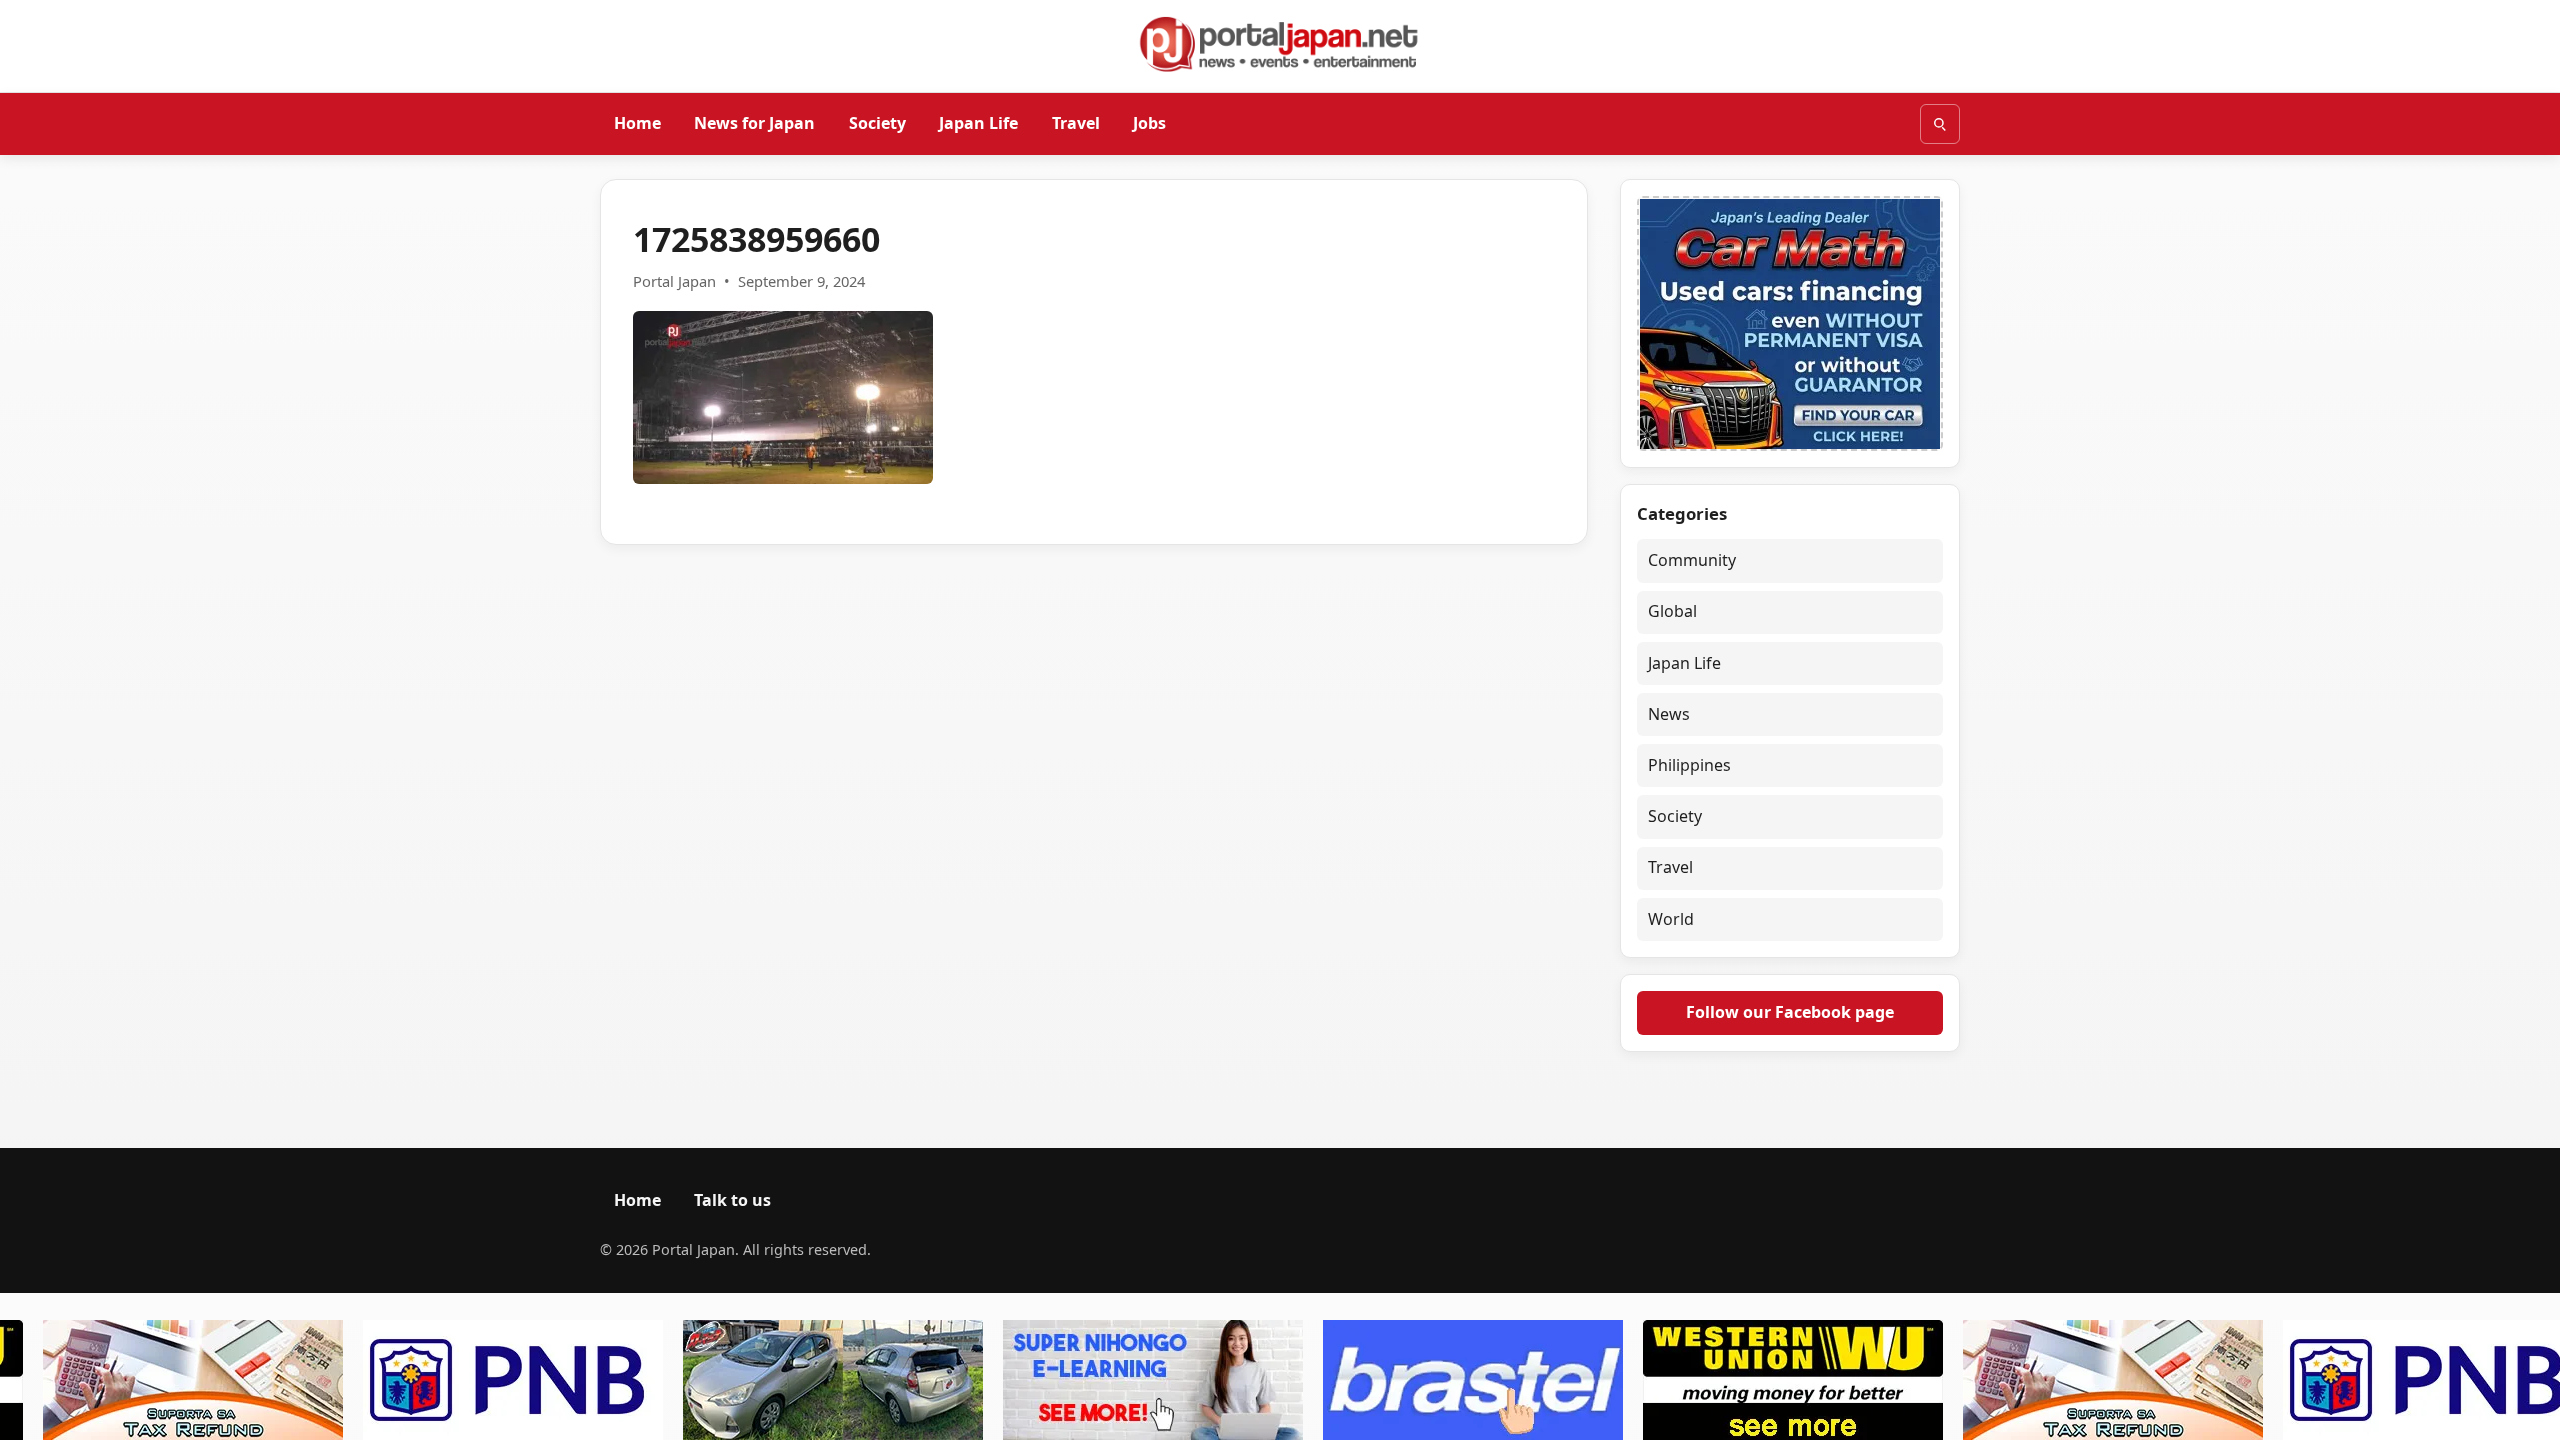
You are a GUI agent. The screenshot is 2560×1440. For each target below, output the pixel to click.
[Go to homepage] (1280, 44)
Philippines (1689, 765)
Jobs (1149, 123)
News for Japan (754, 123)
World (1671, 919)
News (1669, 714)
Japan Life (978, 123)
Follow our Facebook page (1790, 1012)
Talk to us (732, 1200)
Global (1672, 611)
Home (637, 123)
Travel (1076, 123)
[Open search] (1940, 124)
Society (877, 123)
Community (1692, 560)
